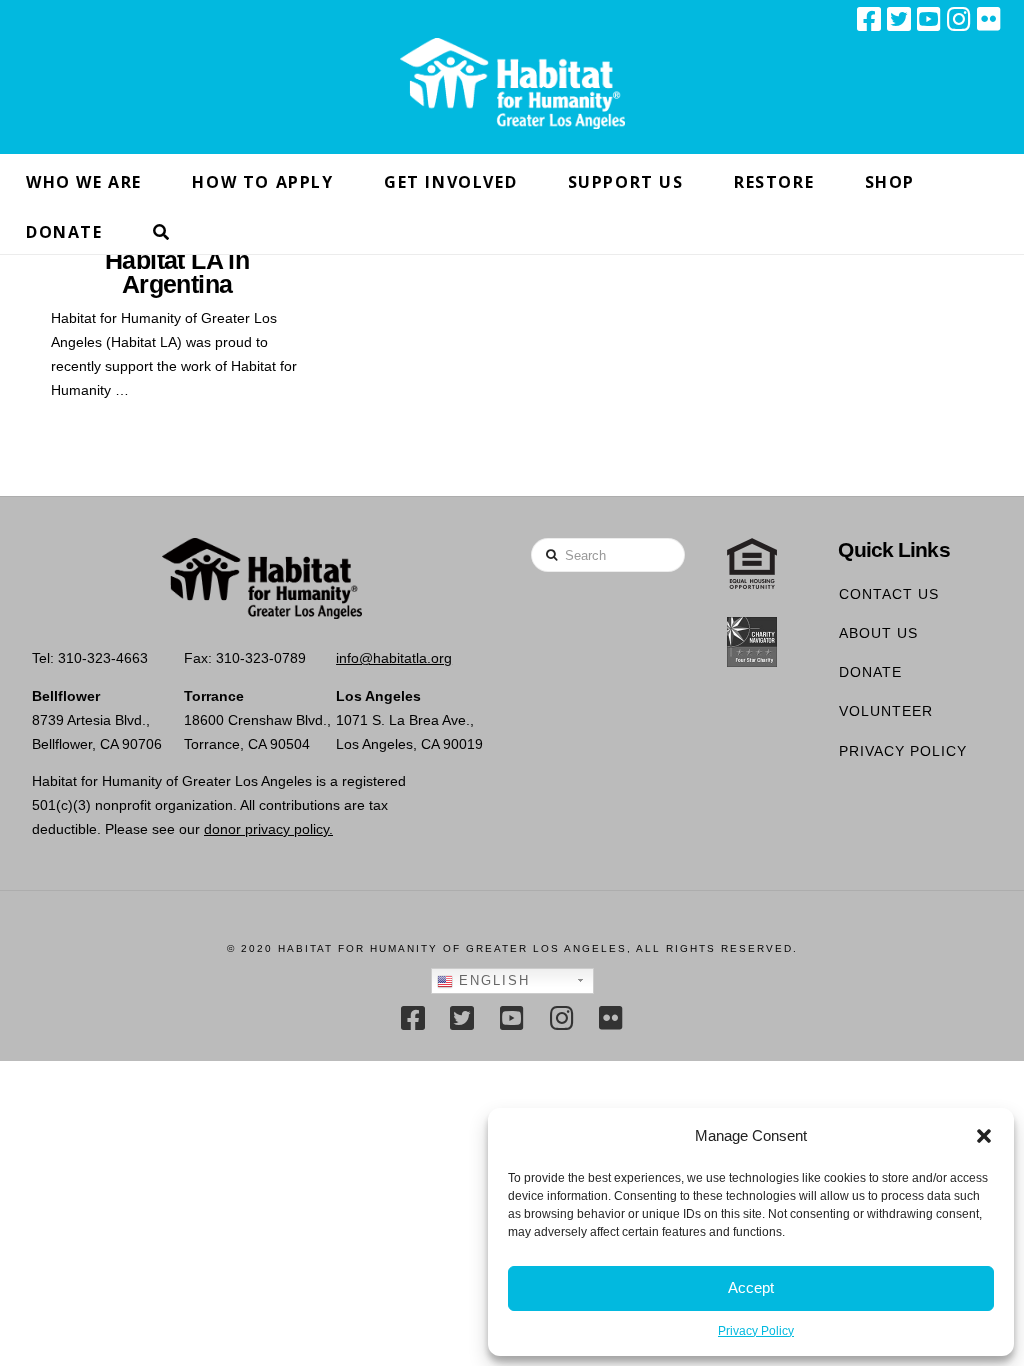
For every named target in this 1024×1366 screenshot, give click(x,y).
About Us (878, 633)
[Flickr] (989, 19)
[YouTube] (929, 19)
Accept (751, 1287)
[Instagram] (959, 19)
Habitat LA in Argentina (177, 273)
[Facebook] (869, 19)
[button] (984, 1136)
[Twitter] (899, 19)
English (491, 980)
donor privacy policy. (268, 829)
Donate (870, 672)
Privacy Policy (756, 1331)
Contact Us (889, 594)
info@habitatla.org (394, 658)
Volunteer (886, 711)
